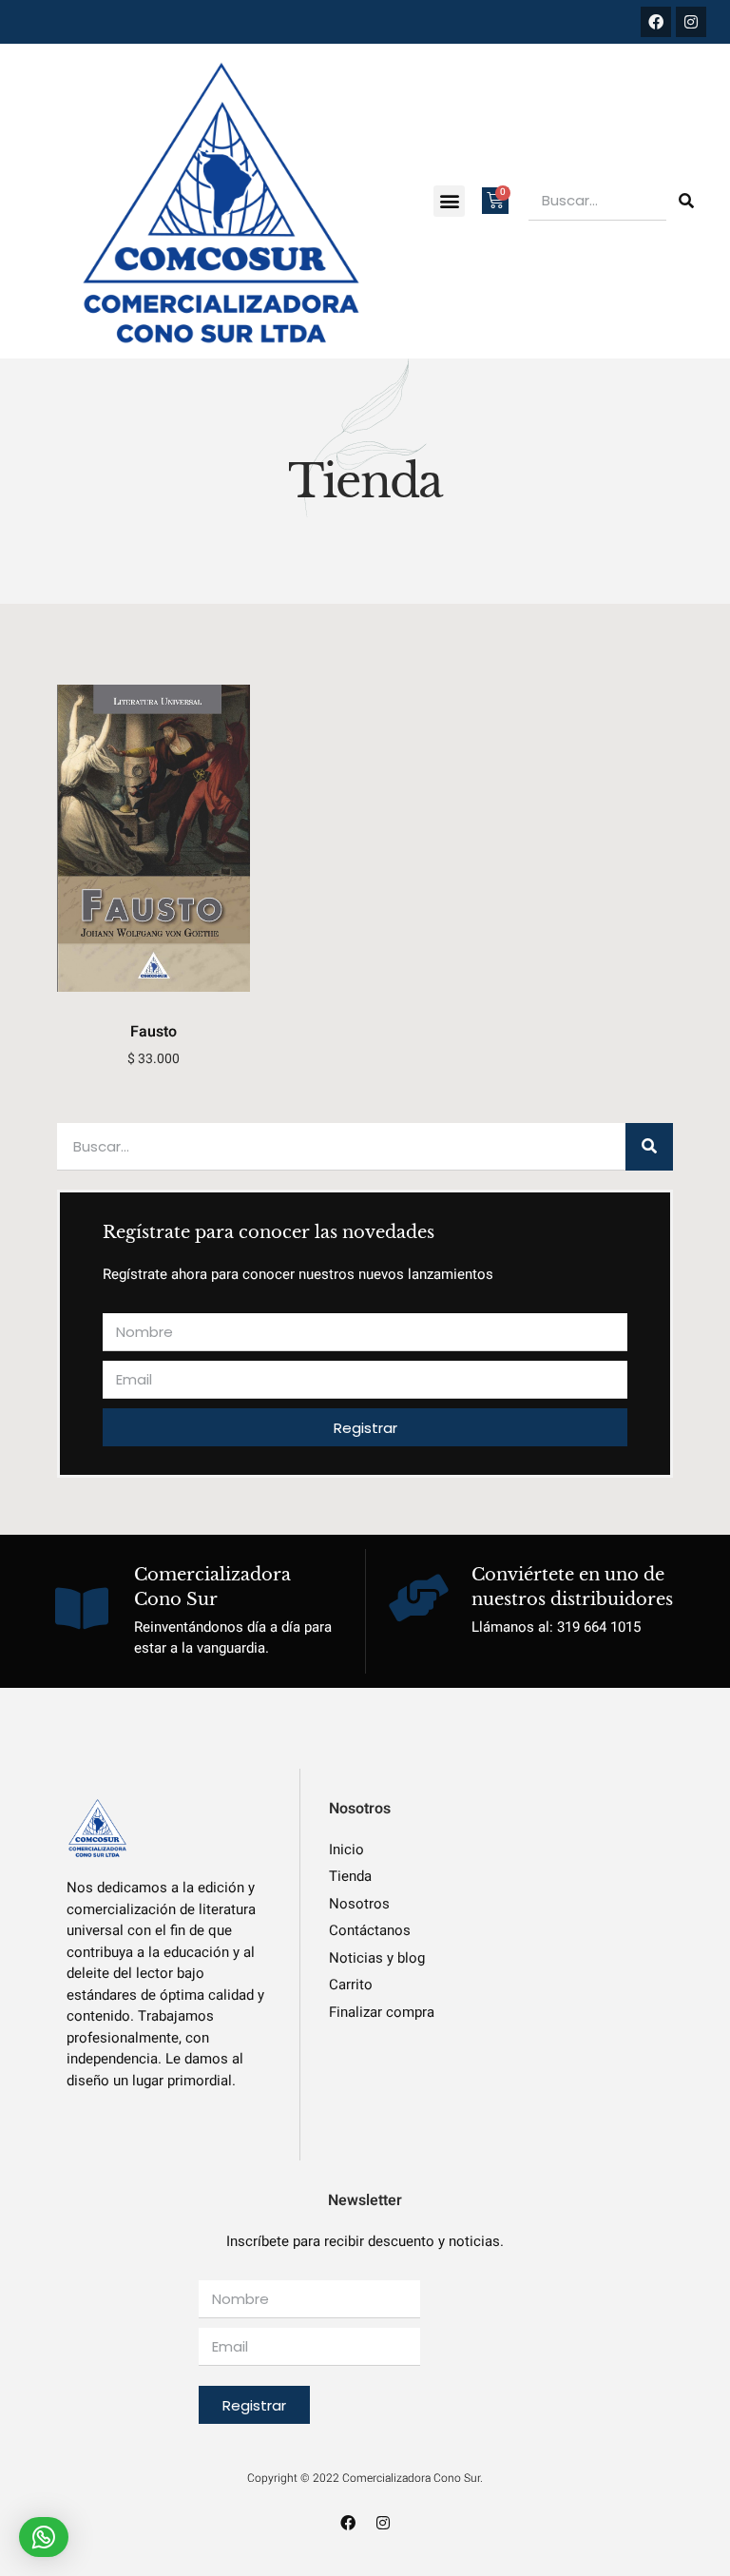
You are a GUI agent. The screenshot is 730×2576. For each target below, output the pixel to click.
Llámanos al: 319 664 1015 (556, 1627)
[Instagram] (691, 22)
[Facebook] (656, 22)
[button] (449, 201)
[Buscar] (686, 201)
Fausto (154, 1032)
